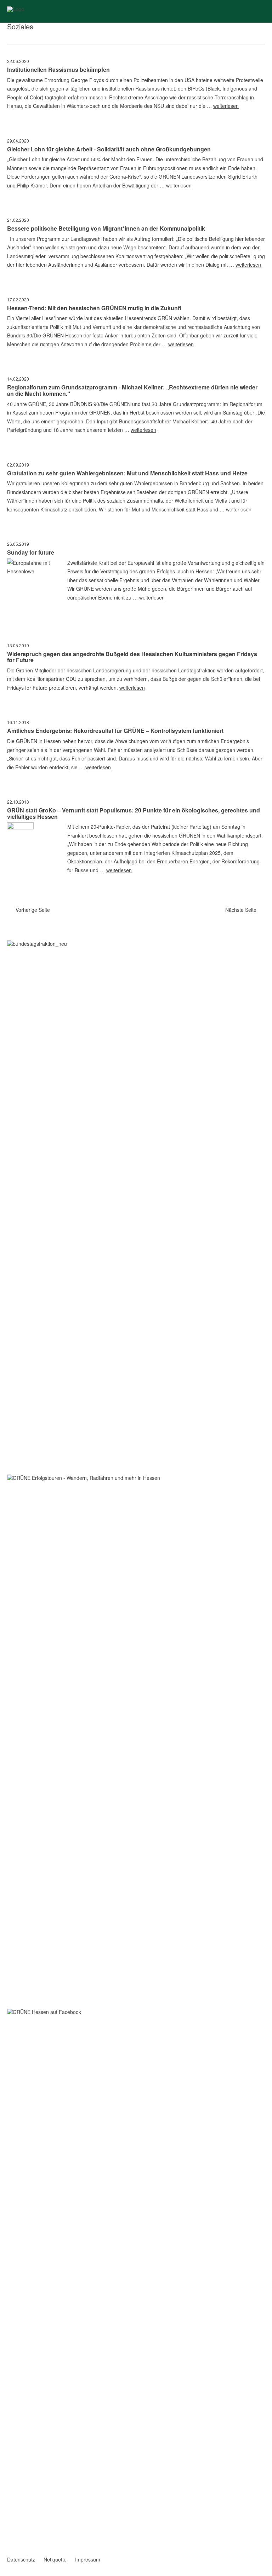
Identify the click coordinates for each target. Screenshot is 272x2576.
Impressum (88, 2559)
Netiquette (55, 2559)
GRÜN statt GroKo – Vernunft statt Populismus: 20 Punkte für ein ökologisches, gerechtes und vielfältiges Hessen (134, 813)
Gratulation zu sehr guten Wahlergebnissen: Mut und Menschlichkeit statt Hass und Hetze (127, 473)
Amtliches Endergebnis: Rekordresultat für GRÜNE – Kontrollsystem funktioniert (115, 731)
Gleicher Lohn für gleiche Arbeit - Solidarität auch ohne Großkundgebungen (109, 149)
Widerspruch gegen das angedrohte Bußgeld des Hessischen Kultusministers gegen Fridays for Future (132, 657)
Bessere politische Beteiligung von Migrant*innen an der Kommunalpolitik (106, 228)
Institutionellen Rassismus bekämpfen (58, 70)
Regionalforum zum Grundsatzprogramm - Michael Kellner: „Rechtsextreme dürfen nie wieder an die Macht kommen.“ (132, 390)
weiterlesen (226, 106)
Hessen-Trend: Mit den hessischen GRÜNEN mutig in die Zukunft (94, 308)
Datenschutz (21, 2559)
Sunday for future (31, 552)
